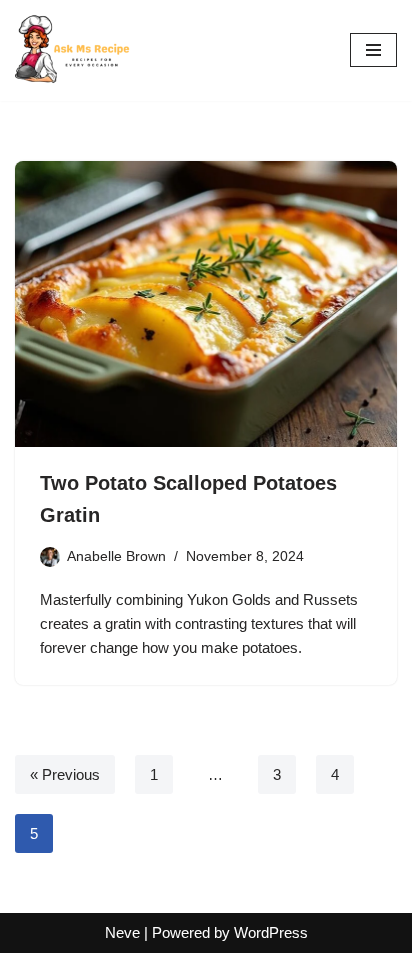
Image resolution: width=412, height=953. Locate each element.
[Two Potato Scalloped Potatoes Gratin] (206, 304)
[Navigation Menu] (373, 50)
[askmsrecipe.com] (75, 50)
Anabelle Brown (116, 556)
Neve (122, 932)
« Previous (65, 774)
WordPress (271, 932)
